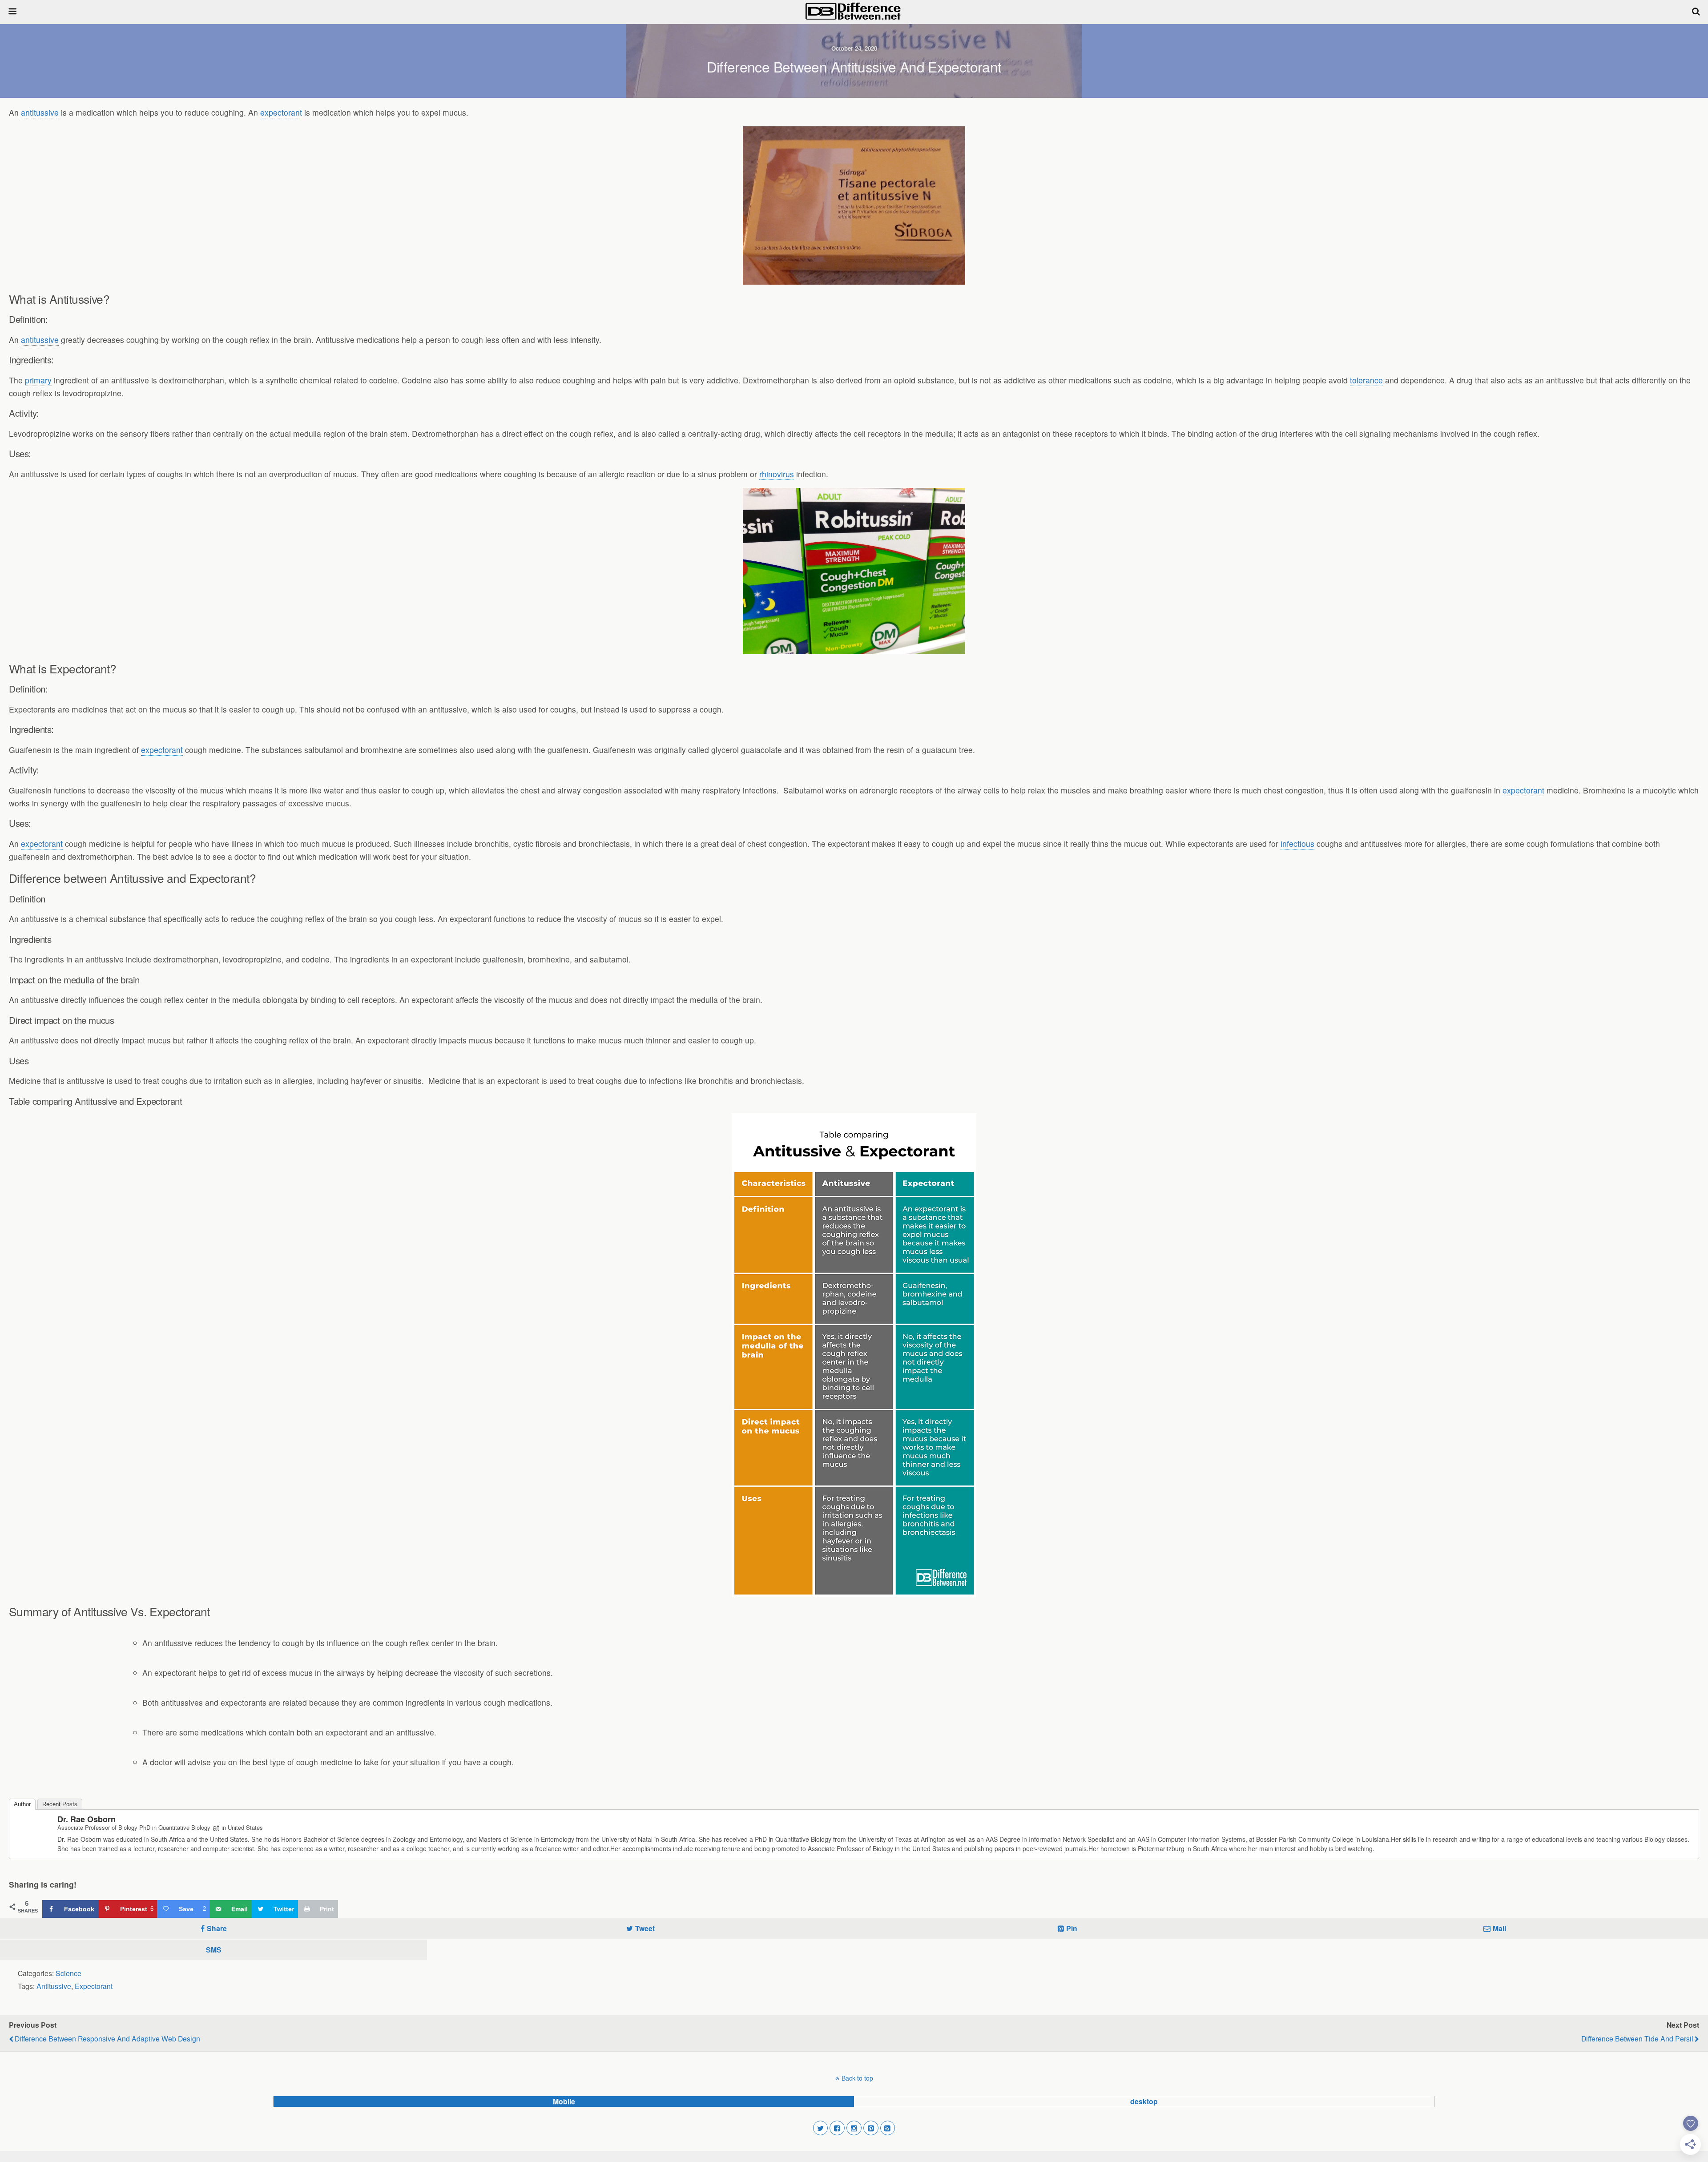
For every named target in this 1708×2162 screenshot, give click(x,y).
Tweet (645, 1928)
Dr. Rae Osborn (87, 1819)
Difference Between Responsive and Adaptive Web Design (107, 2038)
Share (217, 1928)
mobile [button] (564, 2101)
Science (68, 1973)
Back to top (857, 2078)
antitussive (40, 112)
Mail (1499, 1928)
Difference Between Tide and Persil (1637, 2038)
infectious (1297, 843)
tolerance (1366, 380)
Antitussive (54, 1986)
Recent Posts (60, 1804)
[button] (821, 2128)
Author (22, 1804)
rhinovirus (777, 474)
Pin (1072, 1928)
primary (38, 380)
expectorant (281, 112)
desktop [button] (1144, 2101)
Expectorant (94, 1986)
